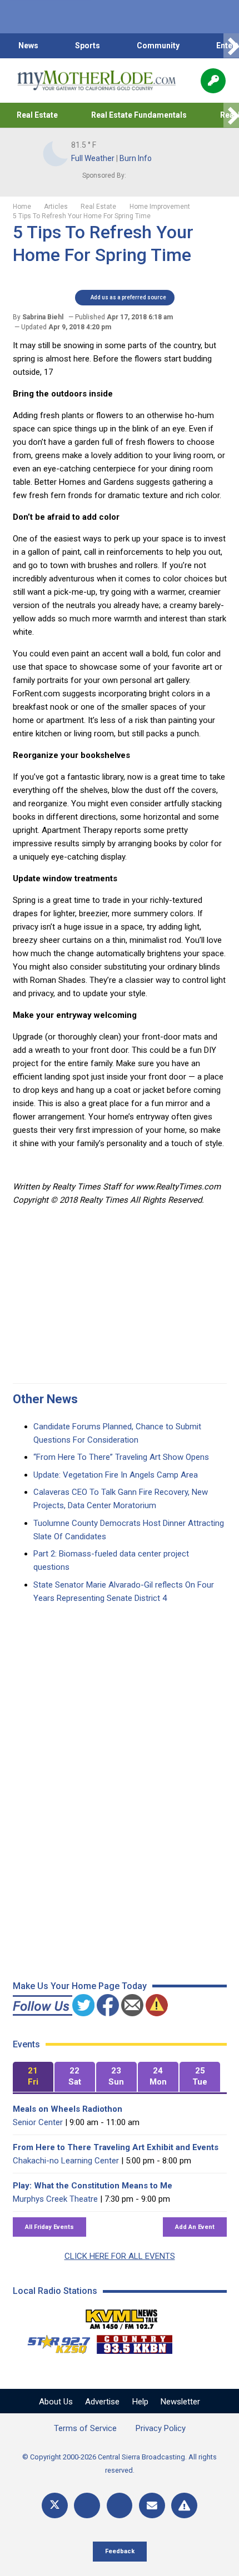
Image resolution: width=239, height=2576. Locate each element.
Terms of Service (85, 2428)
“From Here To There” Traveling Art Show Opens (121, 1457)
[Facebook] (87, 2506)
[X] (55, 2506)
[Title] (184, 2506)
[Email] (152, 2506)
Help (140, 2402)
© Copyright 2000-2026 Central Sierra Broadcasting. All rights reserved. (120, 2464)
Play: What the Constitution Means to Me (93, 2186)
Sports (88, 46)
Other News (45, 1399)
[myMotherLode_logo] (96, 81)
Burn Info (136, 158)
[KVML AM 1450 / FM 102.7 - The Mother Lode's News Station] (122, 2316)
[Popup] (213, 81)
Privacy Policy (161, 2428)
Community (158, 46)
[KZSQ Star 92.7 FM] (54, 2342)
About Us (56, 2402)
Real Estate (37, 115)
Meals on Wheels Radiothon (68, 2109)
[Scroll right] (231, 46)
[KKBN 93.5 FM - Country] (134, 2342)
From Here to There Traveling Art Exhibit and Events (116, 2147)
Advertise (102, 2402)
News (28, 46)
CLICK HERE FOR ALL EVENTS (120, 2256)
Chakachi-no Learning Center (66, 2161)
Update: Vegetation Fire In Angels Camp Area (116, 1475)
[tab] (33, 2077)
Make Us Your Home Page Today (80, 1986)
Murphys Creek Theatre (55, 2199)
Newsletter (180, 2402)
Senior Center (38, 2122)
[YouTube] (120, 2506)
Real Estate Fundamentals (139, 115)
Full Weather (93, 158)
